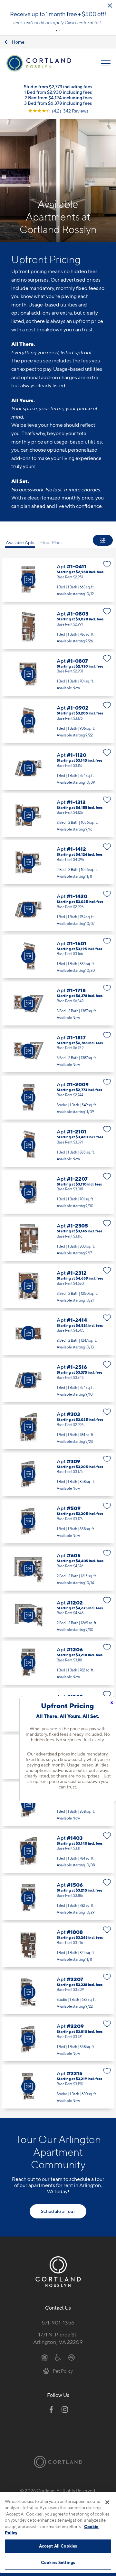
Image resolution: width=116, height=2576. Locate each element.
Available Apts (20, 542)
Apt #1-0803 (58, 627)
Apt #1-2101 (58, 1145)
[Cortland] (58, 2462)
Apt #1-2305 (58, 1239)
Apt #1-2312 (58, 1286)
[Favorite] (107, 564)
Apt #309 (58, 1475)
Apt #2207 (58, 1992)
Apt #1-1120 (58, 768)
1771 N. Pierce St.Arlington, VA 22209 (58, 2338)
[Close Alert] (110, 5)
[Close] (107, 2502)
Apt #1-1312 (58, 815)
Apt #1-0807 (58, 674)
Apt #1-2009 (58, 1098)
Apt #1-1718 (58, 1004)
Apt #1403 (58, 1851)
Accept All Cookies (58, 2546)
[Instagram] (65, 2410)
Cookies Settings (58, 2562)
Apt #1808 (58, 1945)
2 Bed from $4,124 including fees (58, 97)
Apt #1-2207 (58, 1192)
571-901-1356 (58, 2323)
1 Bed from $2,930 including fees (58, 92)
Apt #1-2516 (58, 1380)
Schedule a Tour (58, 2211)
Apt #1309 (58, 1804)
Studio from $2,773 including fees (58, 86)
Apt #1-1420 (58, 909)
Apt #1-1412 (58, 862)
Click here (74, 23)
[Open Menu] (106, 63)
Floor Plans (51, 542)
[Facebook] (51, 2410)
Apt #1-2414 (58, 1333)
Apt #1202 (58, 1616)
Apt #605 (58, 1569)
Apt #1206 (58, 1663)
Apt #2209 (58, 2039)
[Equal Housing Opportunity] (45, 2357)
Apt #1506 (58, 1898)
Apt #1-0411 (58, 580)
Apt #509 (58, 1521)
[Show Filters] (103, 540)
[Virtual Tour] (28, 580)
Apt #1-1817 (58, 1051)
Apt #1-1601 (58, 957)
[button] (57, 31)
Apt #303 (58, 1427)
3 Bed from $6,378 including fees (58, 103)
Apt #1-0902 (58, 721)
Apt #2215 (58, 2087)
